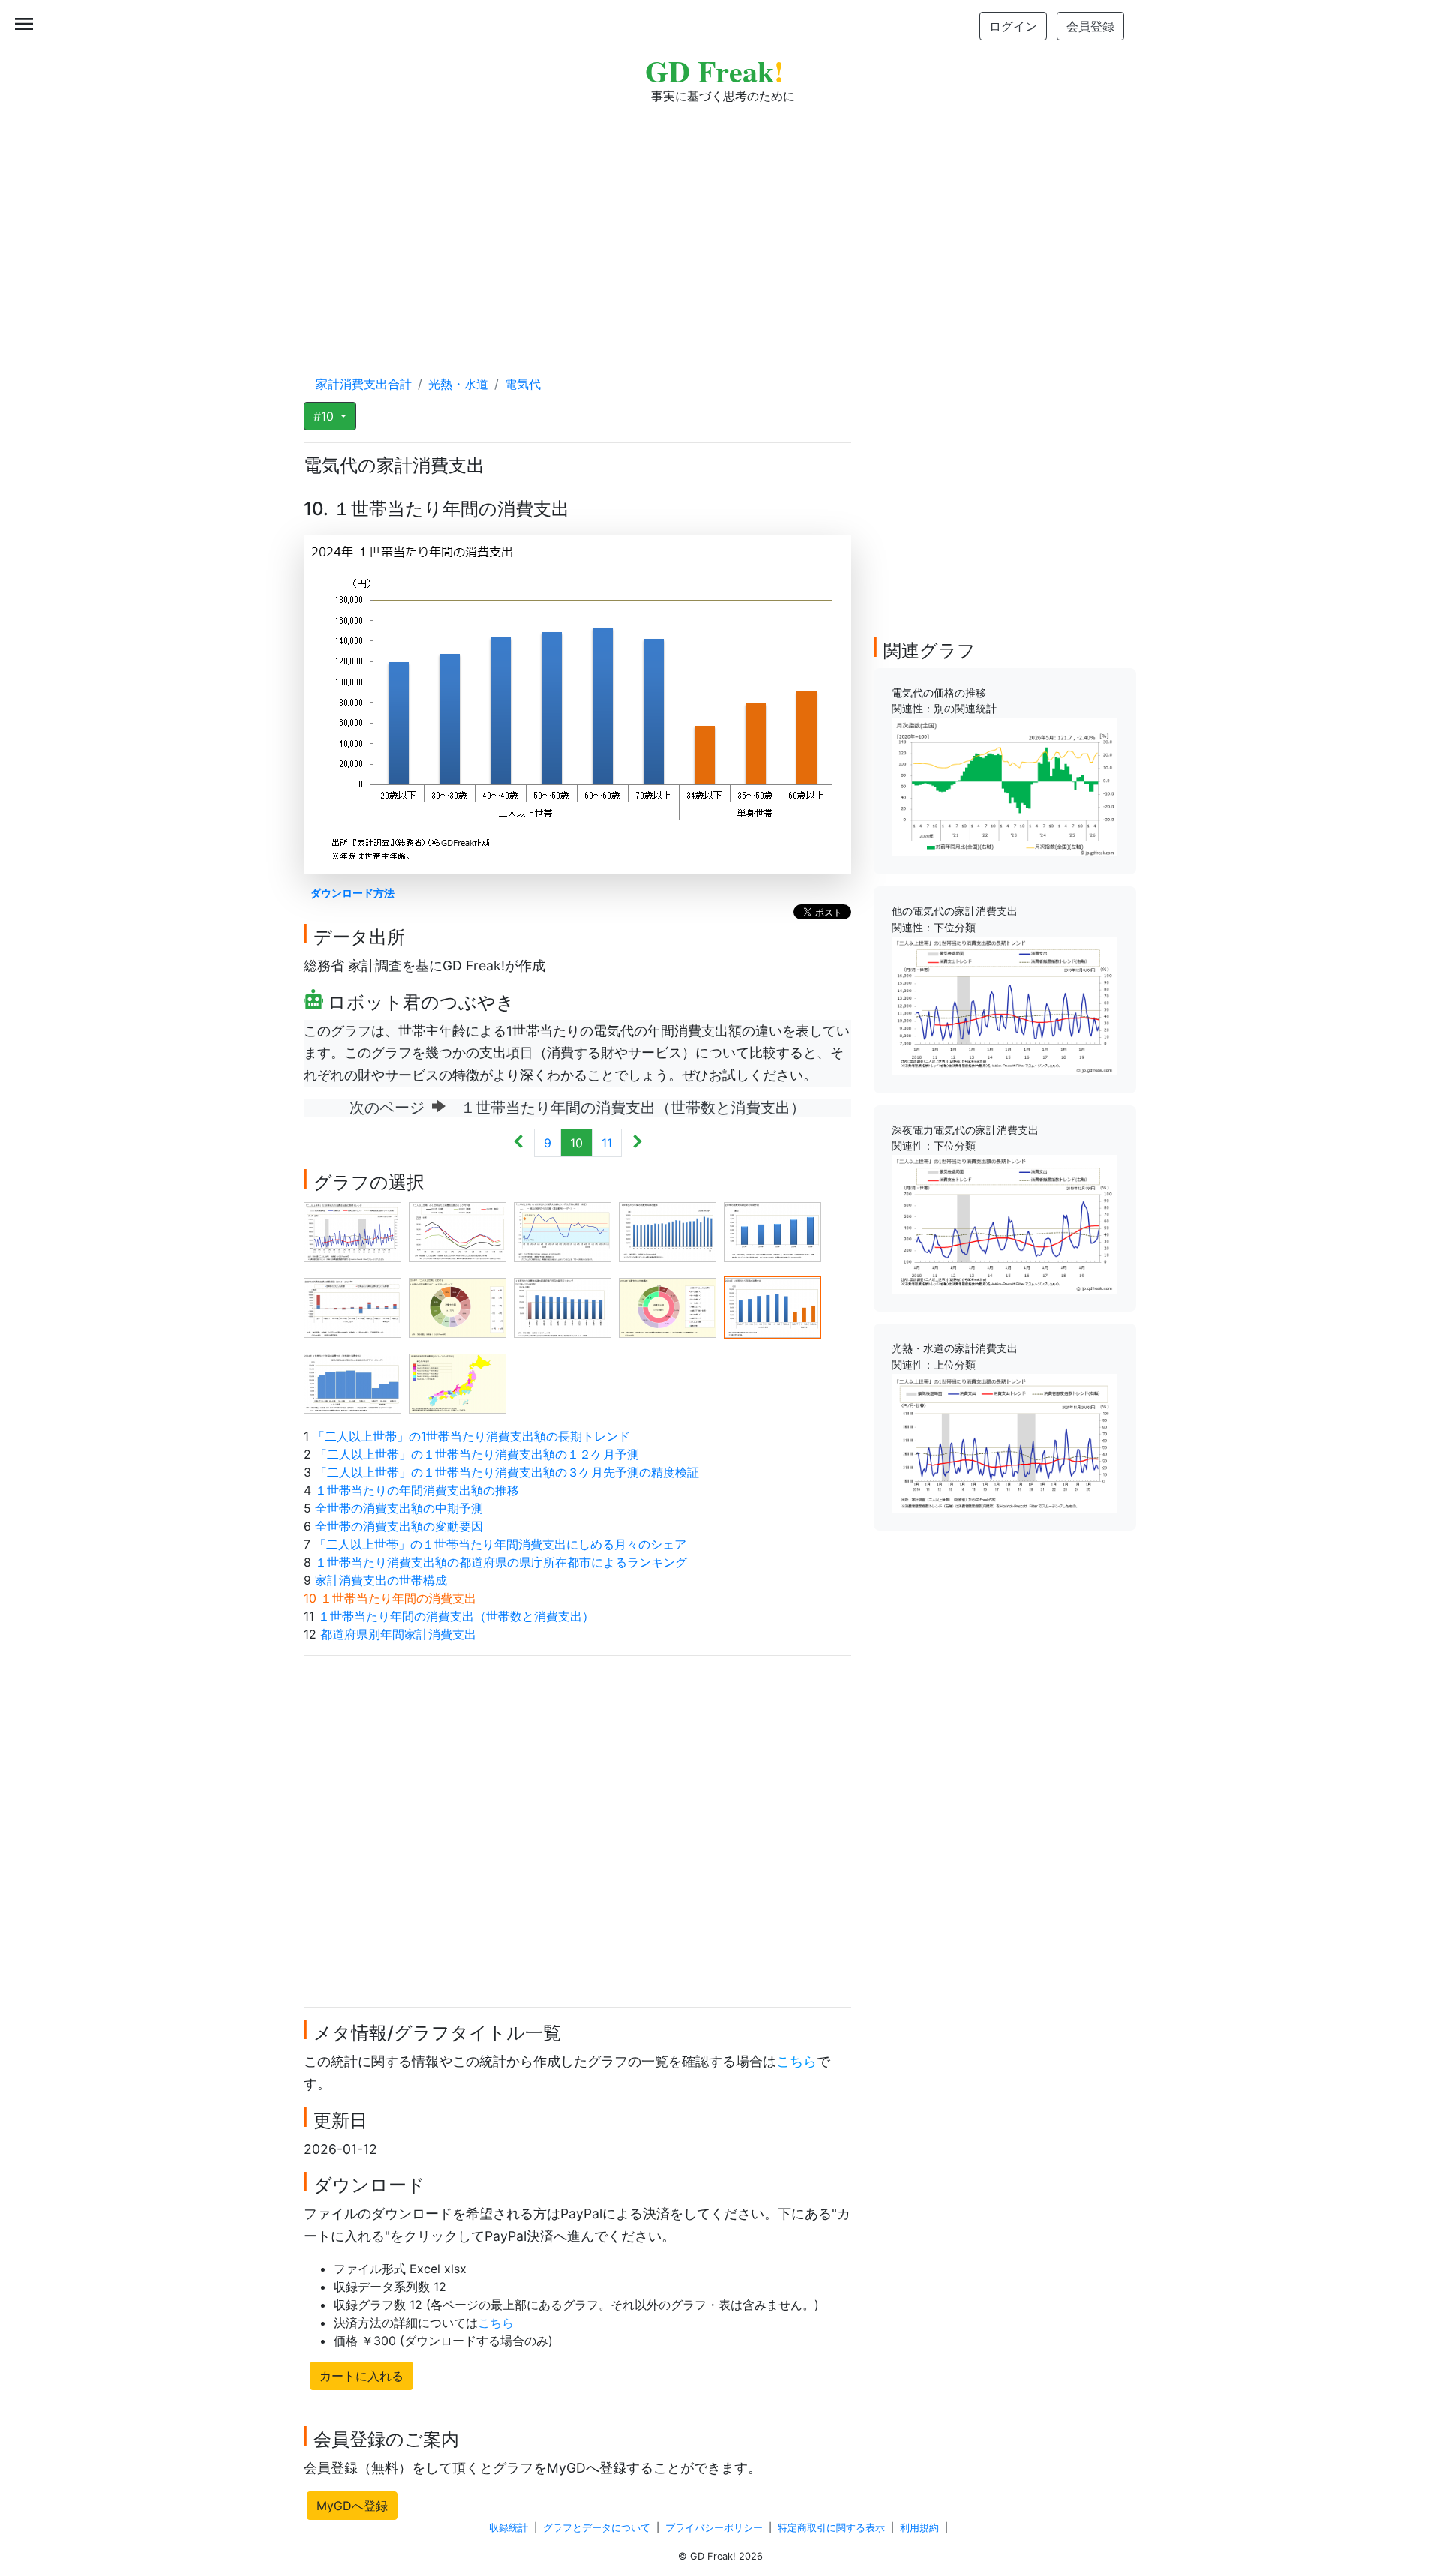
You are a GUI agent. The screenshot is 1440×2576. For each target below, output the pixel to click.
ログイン (1013, 26)
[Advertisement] (720, 225)
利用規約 (919, 2528)
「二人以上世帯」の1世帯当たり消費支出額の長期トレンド (471, 1436)
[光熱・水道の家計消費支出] (1004, 1442)
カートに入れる (361, 2376)
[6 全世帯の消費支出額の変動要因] (352, 1306)
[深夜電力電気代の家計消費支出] (1004, 1223)
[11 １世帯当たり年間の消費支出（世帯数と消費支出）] (352, 1382)
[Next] (637, 1143)
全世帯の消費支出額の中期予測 (399, 1508)
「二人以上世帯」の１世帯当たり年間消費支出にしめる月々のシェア (500, 1544)
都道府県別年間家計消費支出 (398, 1634)
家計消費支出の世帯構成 (381, 1580)
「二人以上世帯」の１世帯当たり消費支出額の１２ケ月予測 (477, 1454)
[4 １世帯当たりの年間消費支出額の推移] (667, 1231)
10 (576, 1143)
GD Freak (714, 71)
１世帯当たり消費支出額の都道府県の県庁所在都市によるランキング (501, 1562)
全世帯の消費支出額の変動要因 (399, 1526)
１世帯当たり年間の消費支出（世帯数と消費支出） (456, 1616)
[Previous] (519, 1143)
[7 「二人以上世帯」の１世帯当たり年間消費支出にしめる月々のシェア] (457, 1306)
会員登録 (1090, 26)
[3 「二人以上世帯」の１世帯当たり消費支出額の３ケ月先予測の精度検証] (562, 1231)
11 (607, 1143)
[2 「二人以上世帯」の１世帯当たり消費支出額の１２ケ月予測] (457, 1231)
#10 (325, 416)
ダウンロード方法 (352, 893)
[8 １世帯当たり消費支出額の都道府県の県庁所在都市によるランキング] (562, 1306)
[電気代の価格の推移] (1004, 786)
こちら (796, 2061)
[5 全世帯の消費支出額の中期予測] (772, 1231)
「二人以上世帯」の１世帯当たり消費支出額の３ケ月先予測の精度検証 (507, 1472)
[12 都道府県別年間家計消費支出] (457, 1382)
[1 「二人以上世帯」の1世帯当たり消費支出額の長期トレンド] (352, 1231)
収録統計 (508, 2528)
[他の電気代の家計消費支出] (1004, 1005)
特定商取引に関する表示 (831, 2528)
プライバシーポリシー (714, 2528)
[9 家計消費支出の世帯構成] (667, 1306)
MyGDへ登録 (352, 2506)
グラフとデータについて (597, 2528)
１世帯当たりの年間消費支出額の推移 (417, 1490)
